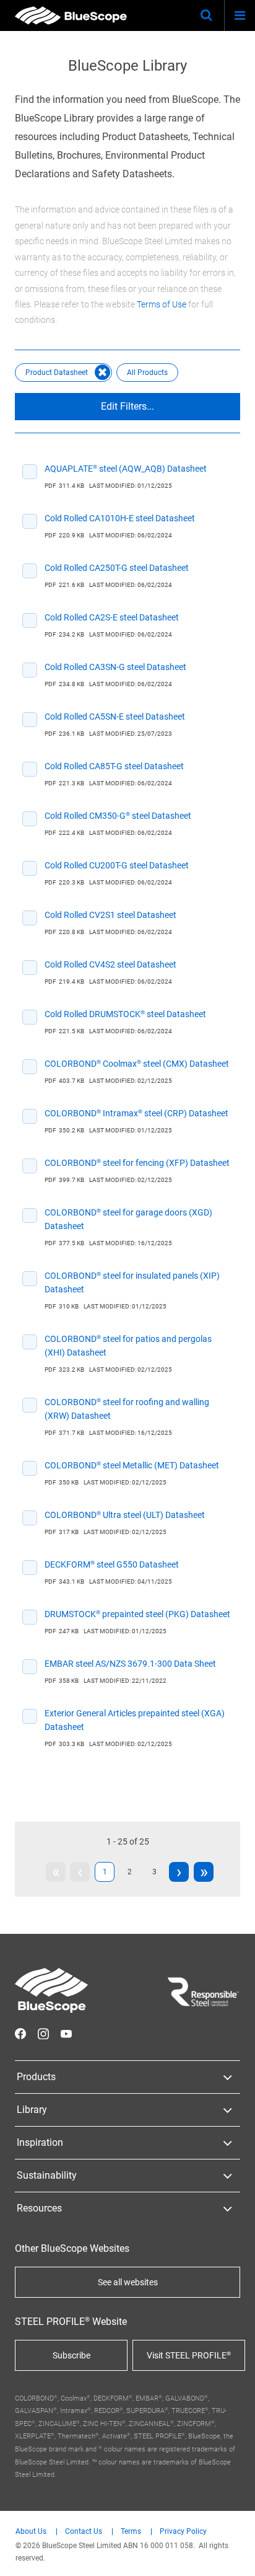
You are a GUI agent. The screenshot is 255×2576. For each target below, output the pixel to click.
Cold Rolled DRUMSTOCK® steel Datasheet (125, 1014)
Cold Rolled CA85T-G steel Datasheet (114, 766)
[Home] (71, 15)
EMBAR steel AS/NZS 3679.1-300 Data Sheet (130, 1664)
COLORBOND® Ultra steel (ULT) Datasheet (125, 1515)
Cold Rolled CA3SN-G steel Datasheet (115, 667)
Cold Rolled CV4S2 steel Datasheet (110, 964)
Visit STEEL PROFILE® (189, 2355)
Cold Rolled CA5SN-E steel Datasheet (115, 717)
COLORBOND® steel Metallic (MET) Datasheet (132, 1465)
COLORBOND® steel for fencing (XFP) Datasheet (137, 1163)
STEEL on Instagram (43, 2034)
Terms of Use (162, 304)
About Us (31, 2532)
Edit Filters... (127, 406)
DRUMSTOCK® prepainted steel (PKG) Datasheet (137, 1614)
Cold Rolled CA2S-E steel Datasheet (112, 617)
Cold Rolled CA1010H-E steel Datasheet (120, 518)
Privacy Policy (183, 2532)
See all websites (128, 2282)
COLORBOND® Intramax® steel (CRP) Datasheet (136, 1113)
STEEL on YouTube (66, 2034)
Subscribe (71, 2355)
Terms (131, 2532)
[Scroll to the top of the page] (234, 2555)
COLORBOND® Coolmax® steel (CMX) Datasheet (137, 1064)
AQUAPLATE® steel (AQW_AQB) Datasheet (126, 469)
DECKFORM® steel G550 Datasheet (112, 1564)
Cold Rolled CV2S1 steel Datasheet (110, 915)
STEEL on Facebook (20, 2034)
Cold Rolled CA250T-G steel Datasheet (117, 568)
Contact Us (84, 2532)
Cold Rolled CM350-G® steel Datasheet (118, 816)
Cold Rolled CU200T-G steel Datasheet (117, 865)
